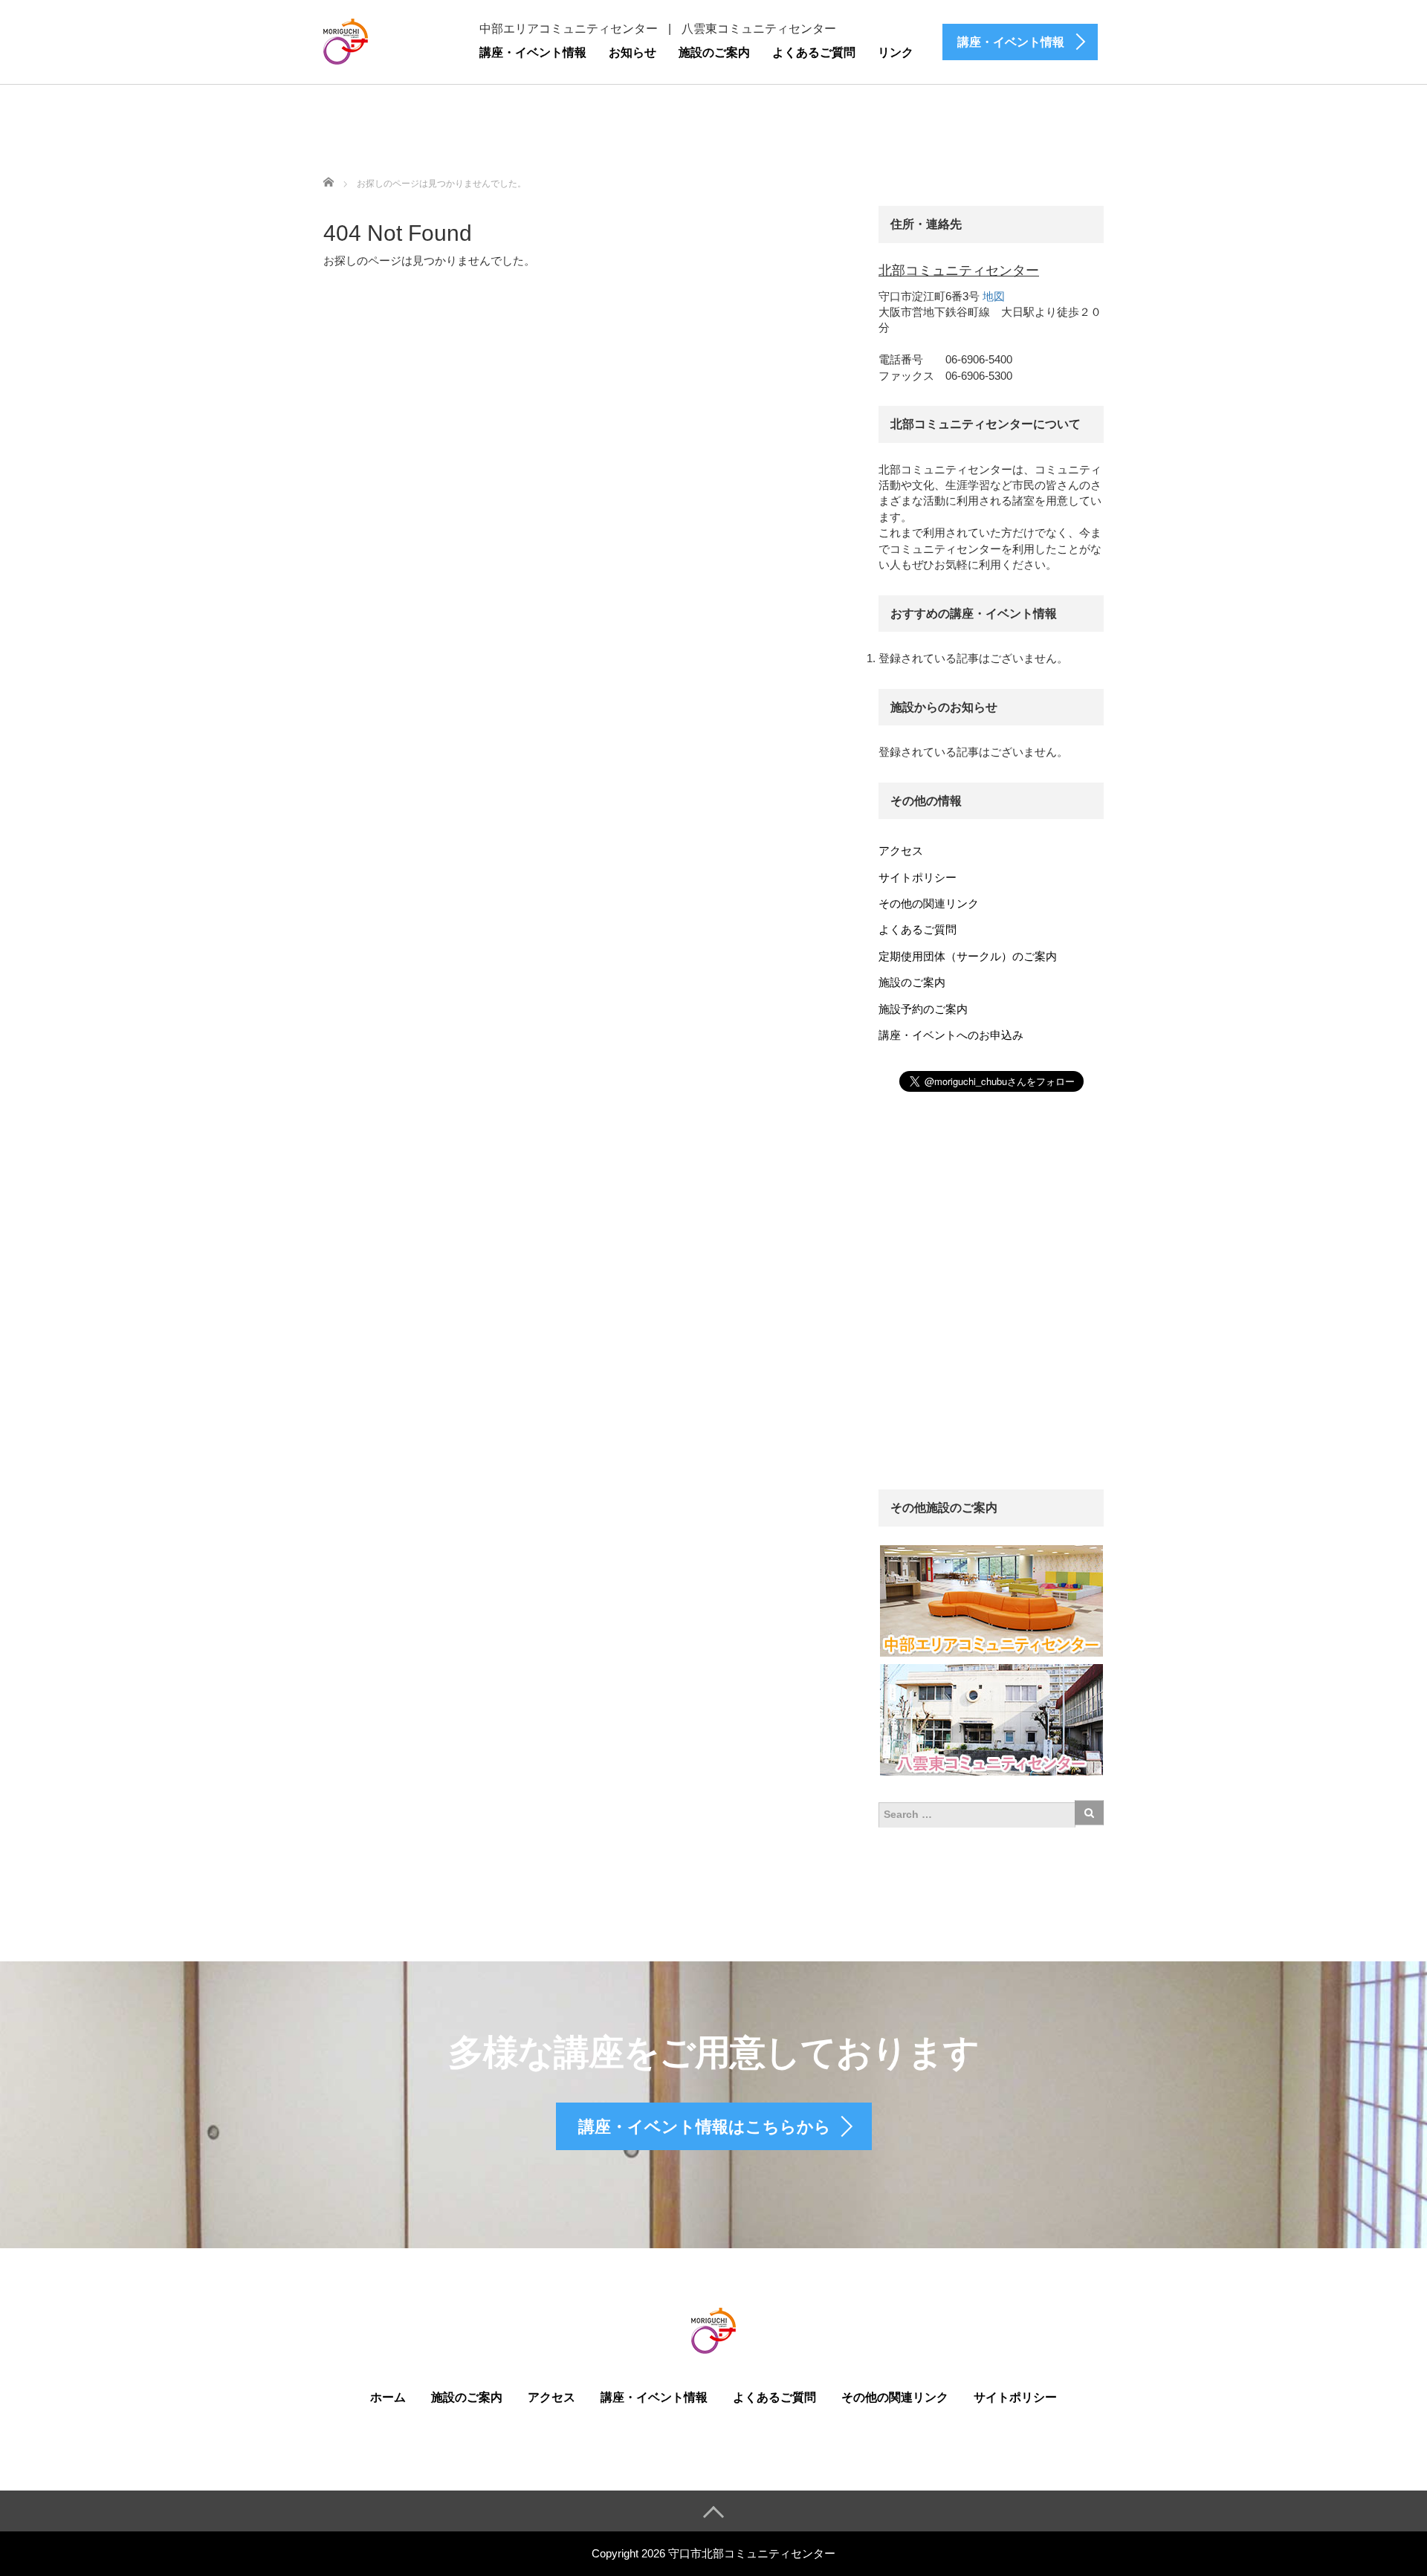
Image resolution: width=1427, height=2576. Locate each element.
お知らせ (632, 52)
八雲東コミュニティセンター (759, 29)
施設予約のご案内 (923, 1009)
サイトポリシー (918, 877)
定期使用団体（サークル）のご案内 (968, 956)
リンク (896, 52)
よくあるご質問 (814, 52)
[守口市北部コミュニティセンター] (346, 40)
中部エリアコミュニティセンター (569, 29)
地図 (994, 296)
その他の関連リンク (929, 903)
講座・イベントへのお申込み (951, 1035)
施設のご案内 (714, 52)
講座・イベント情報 (533, 52)
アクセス (901, 851)
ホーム (388, 2397)
